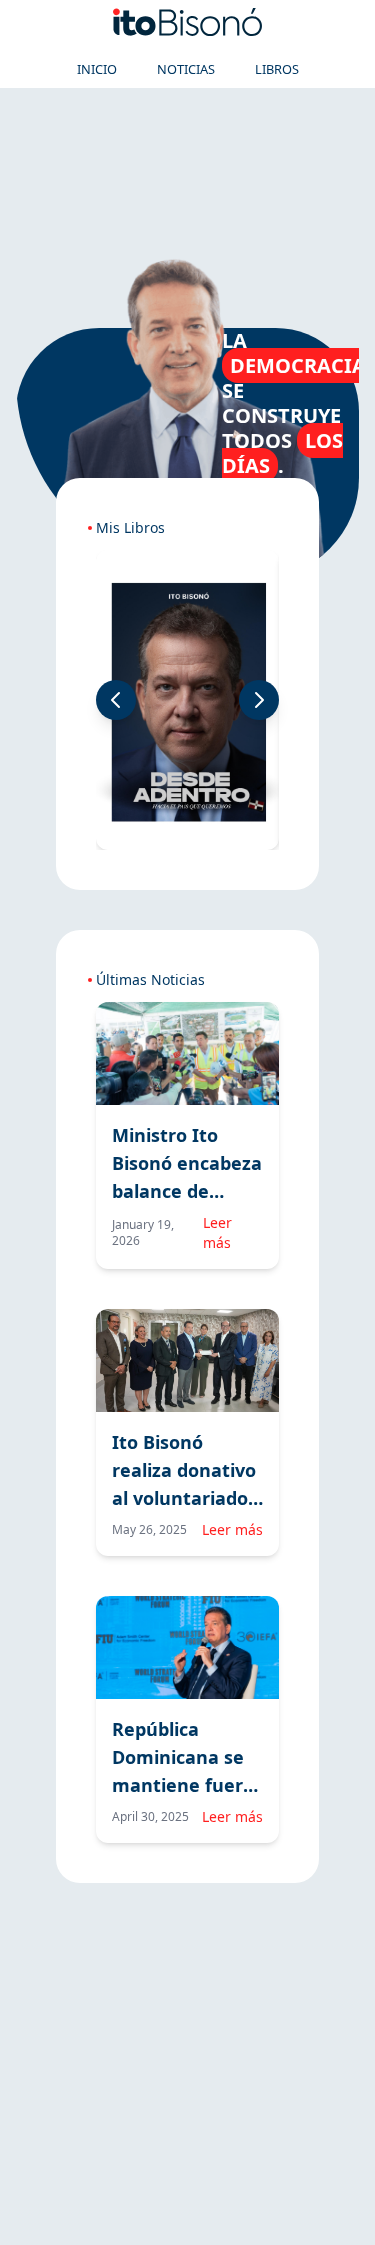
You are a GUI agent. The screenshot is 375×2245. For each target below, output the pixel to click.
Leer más (217, 1232)
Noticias (186, 69)
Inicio (97, 69)
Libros (277, 69)
